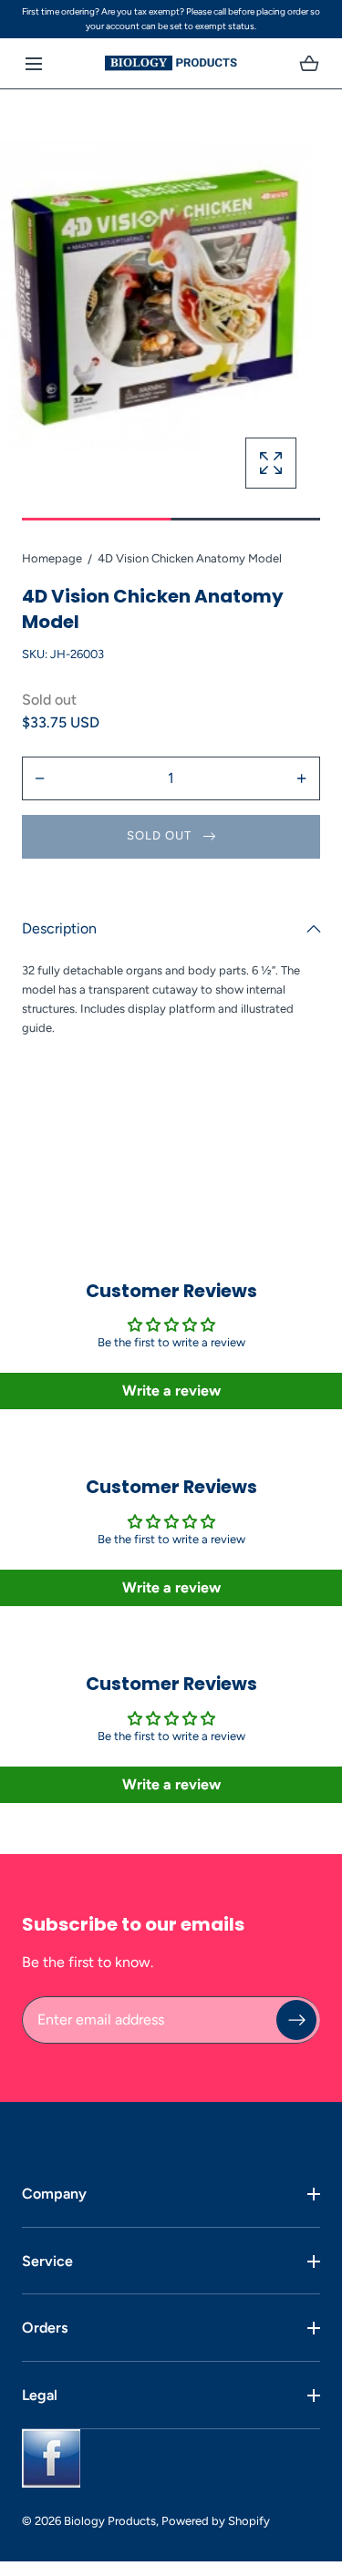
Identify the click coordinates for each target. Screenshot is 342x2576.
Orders (45, 2328)
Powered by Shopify (216, 2521)
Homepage (52, 558)
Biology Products (110, 2521)
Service (47, 2261)
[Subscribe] (296, 2020)
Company (54, 2194)
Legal (40, 2395)
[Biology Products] (171, 63)
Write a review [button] (171, 1391)
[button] (33, 63)
